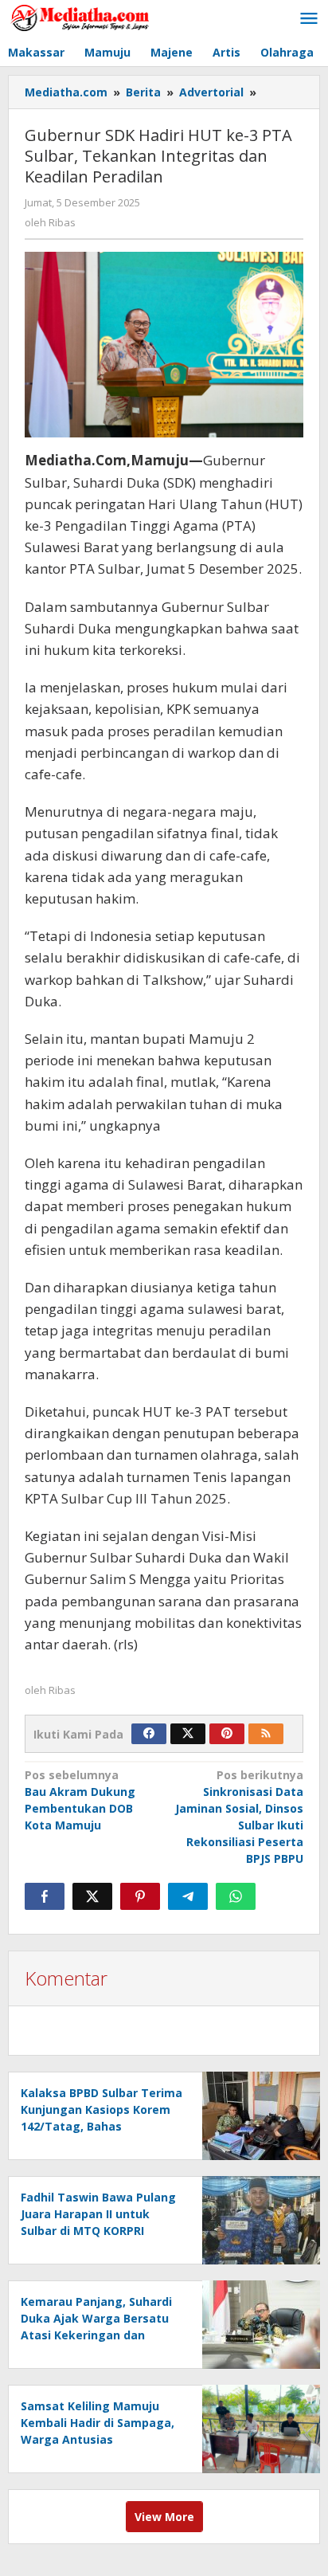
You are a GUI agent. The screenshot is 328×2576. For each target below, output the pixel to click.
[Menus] (309, 19)
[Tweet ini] (92, 1896)
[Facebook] (149, 1734)
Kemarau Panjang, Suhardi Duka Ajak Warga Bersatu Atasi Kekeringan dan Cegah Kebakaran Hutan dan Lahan (96, 2335)
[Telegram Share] (188, 1896)
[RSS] (266, 1734)
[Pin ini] (140, 1896)
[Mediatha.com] (80, 17)
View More (164, 2517)
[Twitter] (188, 1734)
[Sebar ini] (45, 1896)
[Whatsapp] (236, 1896)
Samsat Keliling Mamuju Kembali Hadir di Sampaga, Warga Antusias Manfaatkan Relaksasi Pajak (98, 2439)
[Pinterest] (227, 1734)
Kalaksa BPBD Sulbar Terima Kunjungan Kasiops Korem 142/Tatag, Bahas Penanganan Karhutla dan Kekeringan (102, 2126)
